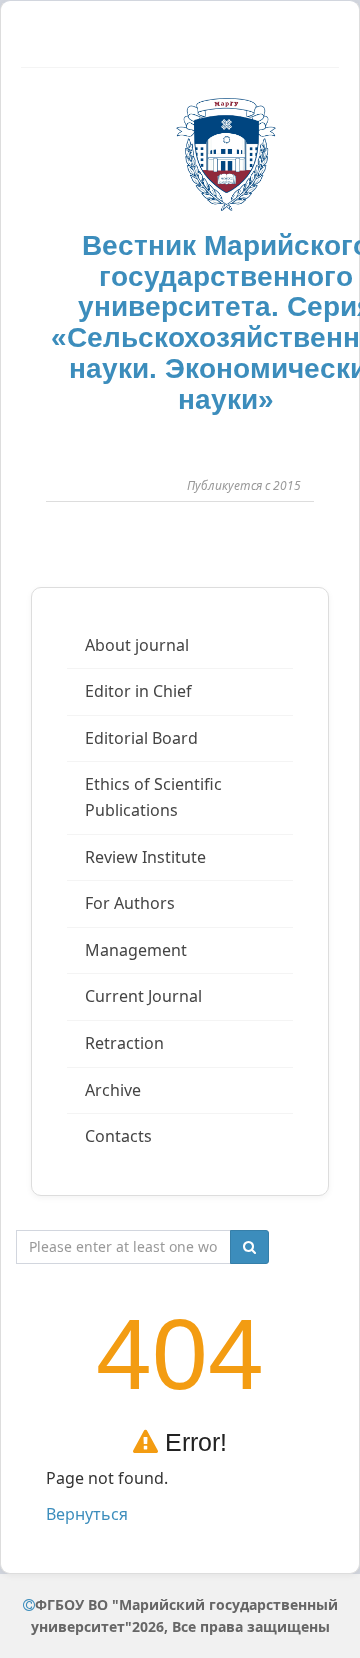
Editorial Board (141, 738)
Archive (113, 1090)
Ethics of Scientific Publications (153, 797)
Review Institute (145, 857)
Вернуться (87, 1514)
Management (136, 950)
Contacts (118, 1136)
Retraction (124, 1043)
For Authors (130, 903)
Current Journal (143, 996)
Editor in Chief (138, 691)
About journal (137, 645)
